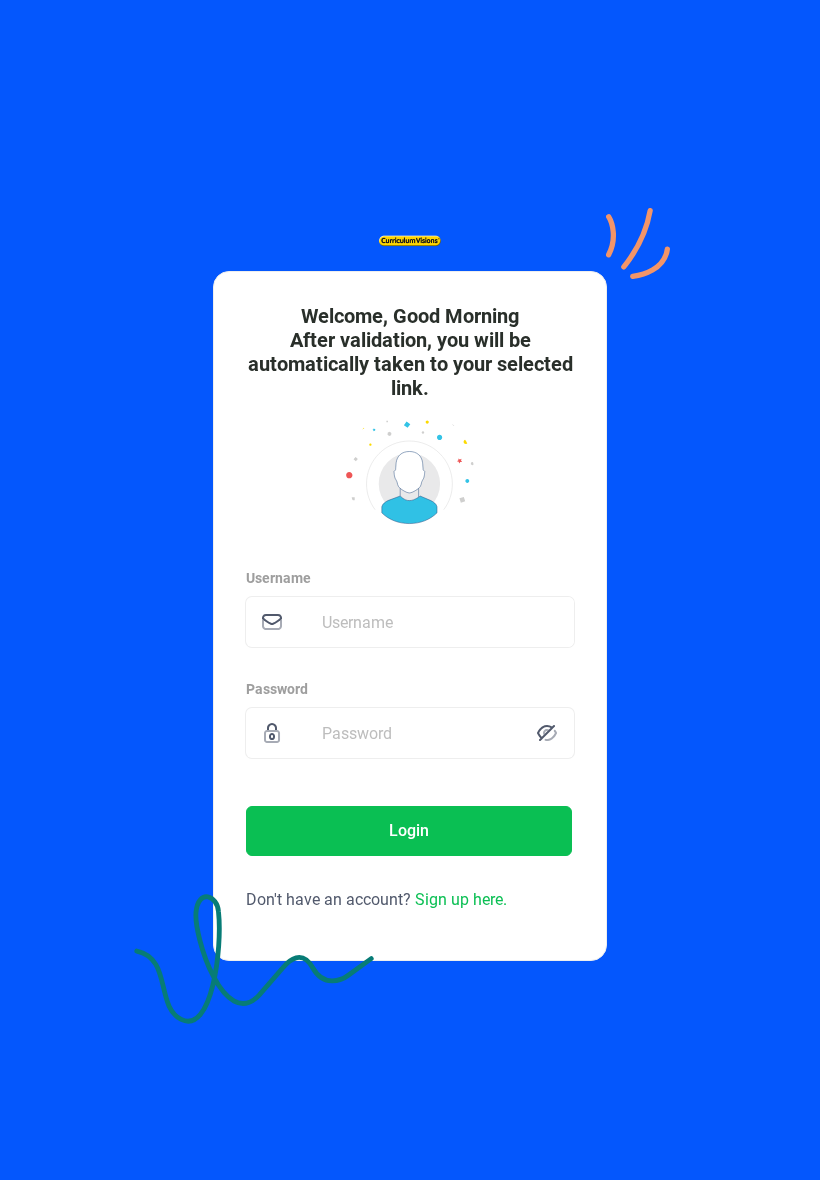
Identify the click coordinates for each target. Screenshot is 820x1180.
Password (277, 689)
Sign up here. (461, 899)
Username (278, 578)
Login (409, 830)
